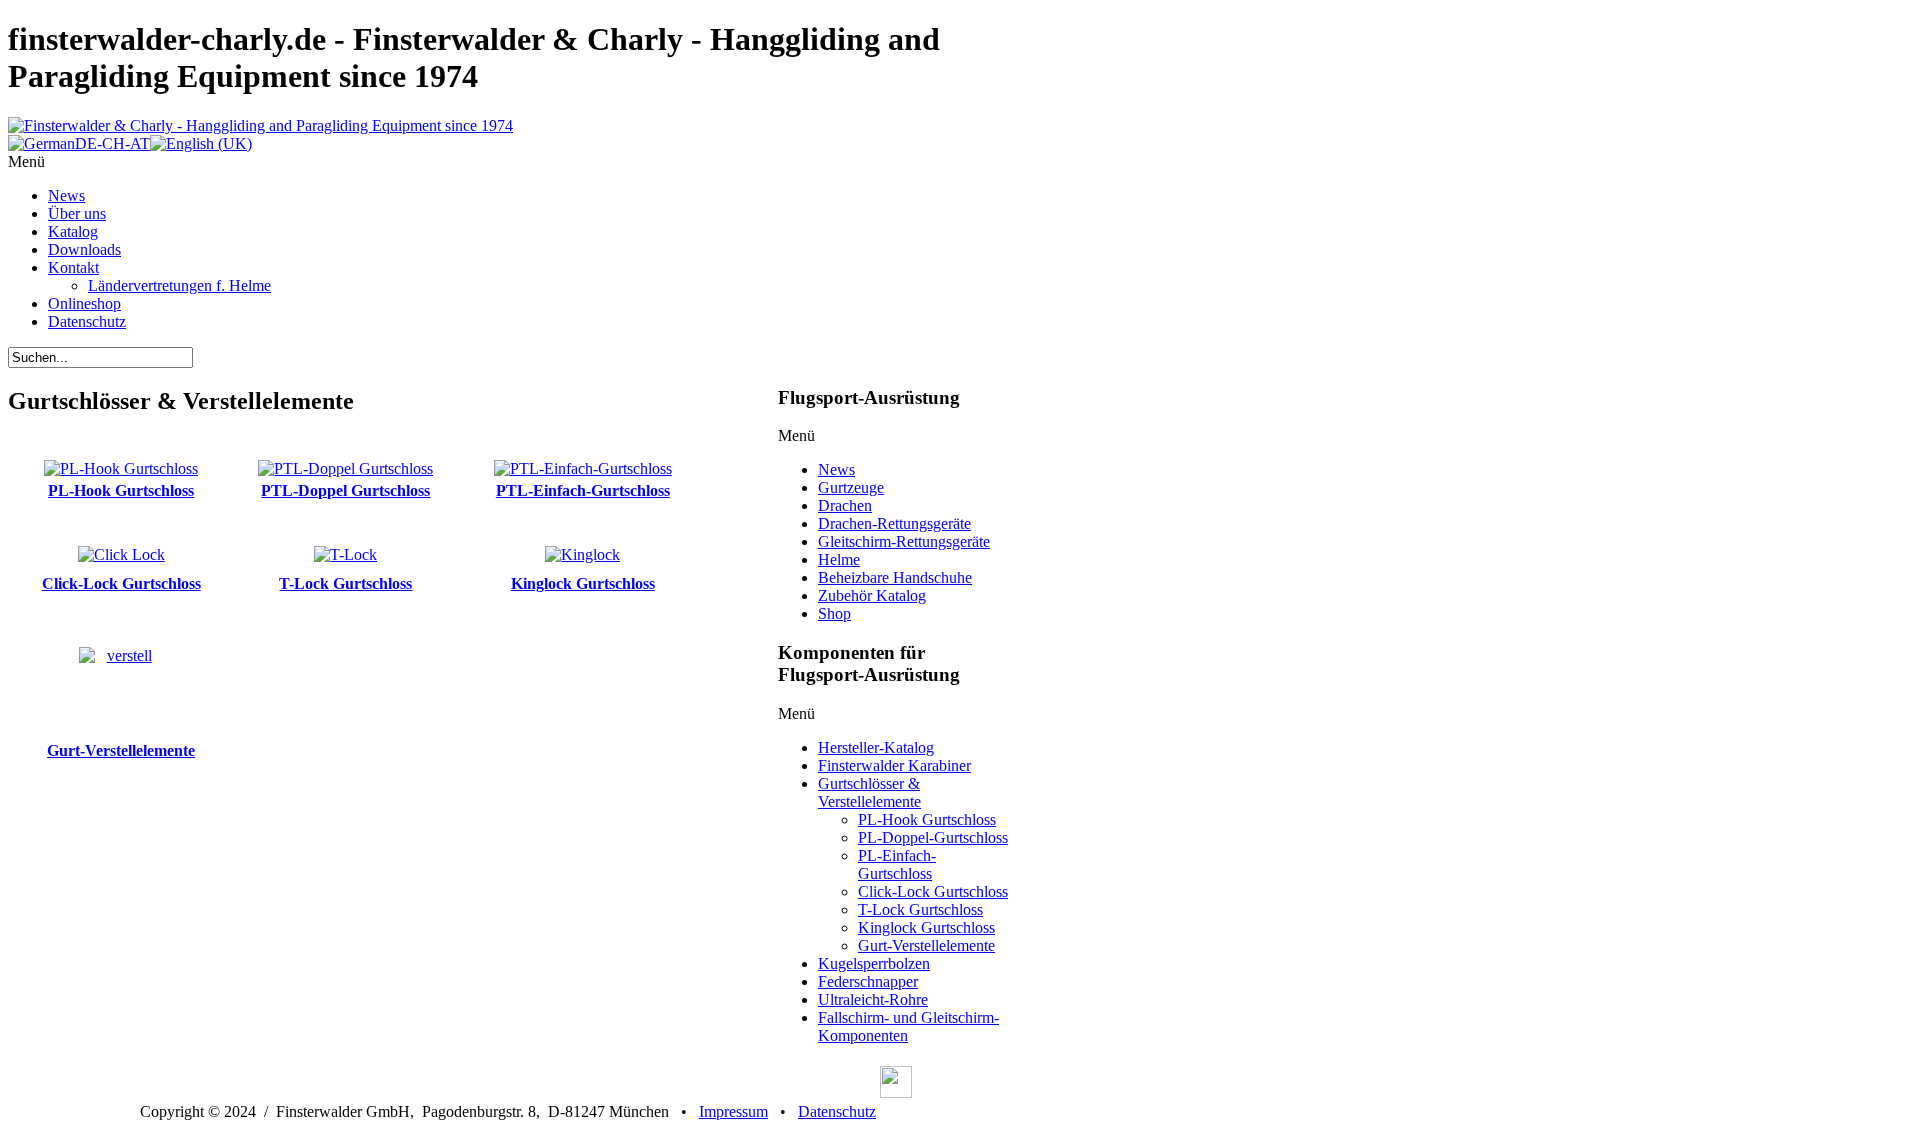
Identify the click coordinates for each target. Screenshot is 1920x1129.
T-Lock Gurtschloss (345, 583)
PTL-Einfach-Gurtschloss (583, 490)
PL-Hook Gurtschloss (121, 490)
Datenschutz (837, 1111)
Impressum (733, 1111)
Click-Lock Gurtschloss (121, 583)
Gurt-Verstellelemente (121, 750)
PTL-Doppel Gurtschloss (345, 490)
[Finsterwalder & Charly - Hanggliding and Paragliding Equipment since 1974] (260, 125)
